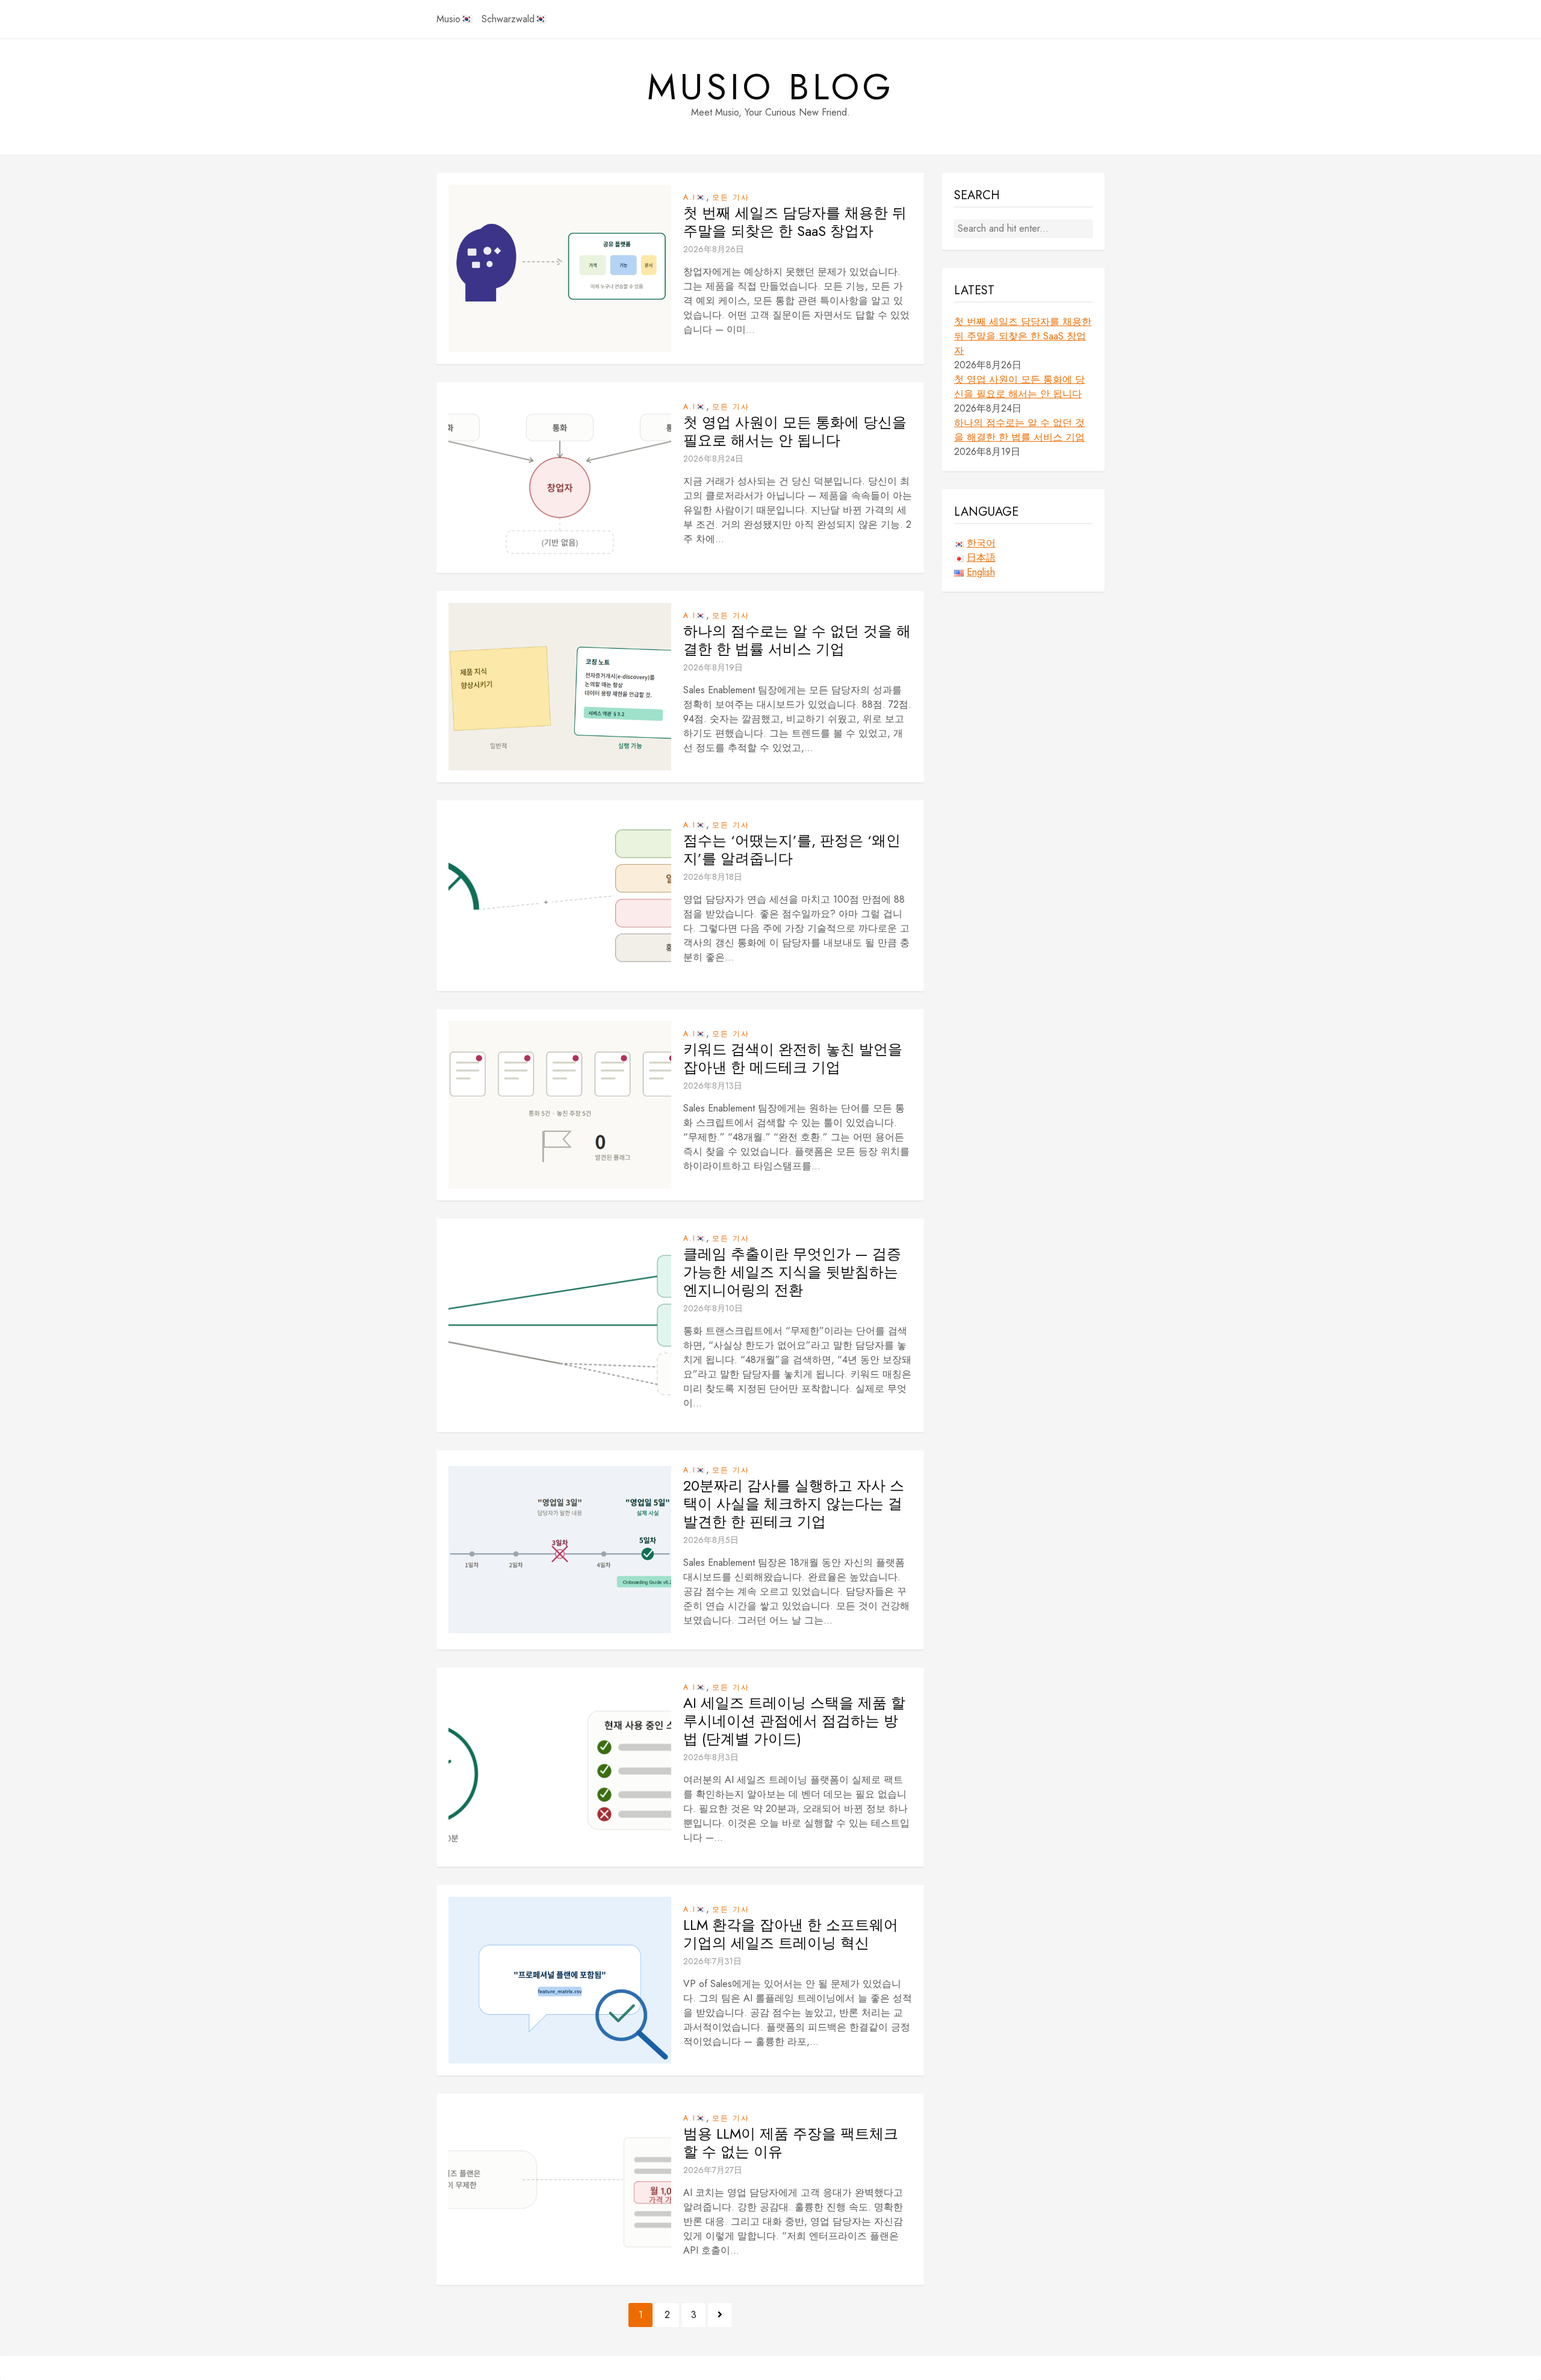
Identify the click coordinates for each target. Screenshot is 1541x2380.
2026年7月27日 (713, 2170)
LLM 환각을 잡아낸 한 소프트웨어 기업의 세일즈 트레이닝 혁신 (791, 1934)
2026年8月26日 (714, 249)
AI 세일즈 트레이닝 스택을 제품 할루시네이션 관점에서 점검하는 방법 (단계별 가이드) (794, 1721)
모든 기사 (731, 197)
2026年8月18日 (713, 877)
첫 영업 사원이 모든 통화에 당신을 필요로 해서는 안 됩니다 (795, 431)
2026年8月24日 (713, 459)
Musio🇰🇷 (454, 19)
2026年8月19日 (713, 667)
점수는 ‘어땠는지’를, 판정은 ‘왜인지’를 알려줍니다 (792, 850)
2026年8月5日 (711, 1540)
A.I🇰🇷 (695, 197)
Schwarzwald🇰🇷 (514, 19)
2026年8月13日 (713, 1086)
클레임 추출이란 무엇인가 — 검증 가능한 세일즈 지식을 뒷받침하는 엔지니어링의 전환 (792, 1272)
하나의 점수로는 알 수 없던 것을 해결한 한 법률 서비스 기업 (797, 640)
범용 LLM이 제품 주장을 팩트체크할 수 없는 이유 (791, 2143)
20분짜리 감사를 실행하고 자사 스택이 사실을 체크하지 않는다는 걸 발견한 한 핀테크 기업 (794, 1504)
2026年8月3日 (711, 1757)
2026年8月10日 (713, 1308)
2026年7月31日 (712, 1961)
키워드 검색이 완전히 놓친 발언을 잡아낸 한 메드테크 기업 (793, 1059)
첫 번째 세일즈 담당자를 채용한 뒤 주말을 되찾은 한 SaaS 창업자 (795, 222)
